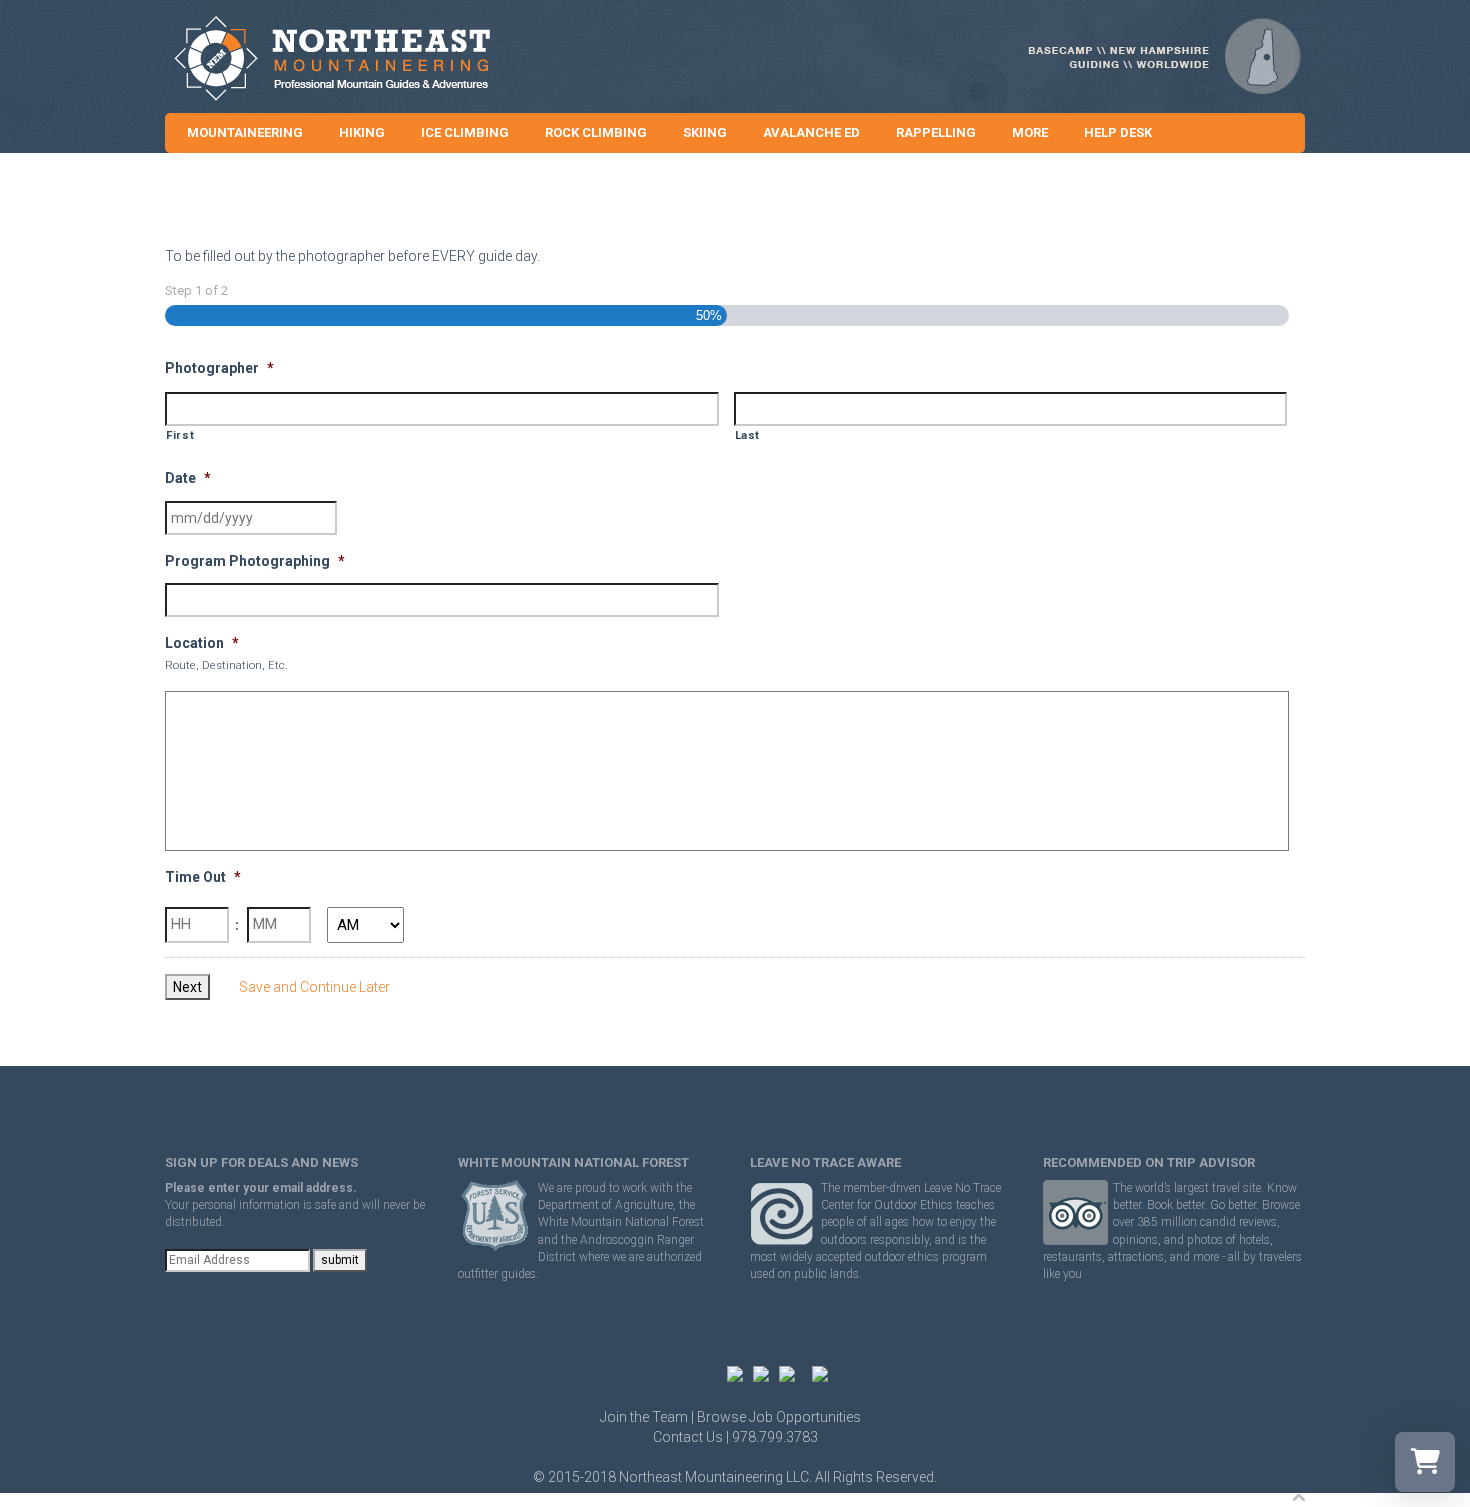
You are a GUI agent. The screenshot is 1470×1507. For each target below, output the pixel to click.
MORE (1030, 132)
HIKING (362, 132)
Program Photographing (255, 561)
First (180, 435)
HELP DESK (1118, 132)
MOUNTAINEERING (245, 132)
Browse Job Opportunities (779, 1417)
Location (202, 643)
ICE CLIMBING (465, 132)
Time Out (203, 877)
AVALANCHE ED (811, 132)
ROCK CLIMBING (596, 132)
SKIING (705, 132)
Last (748, 435)
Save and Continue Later (314, 987)
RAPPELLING (936, 132)
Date (188, 478)
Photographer (219, 368)
